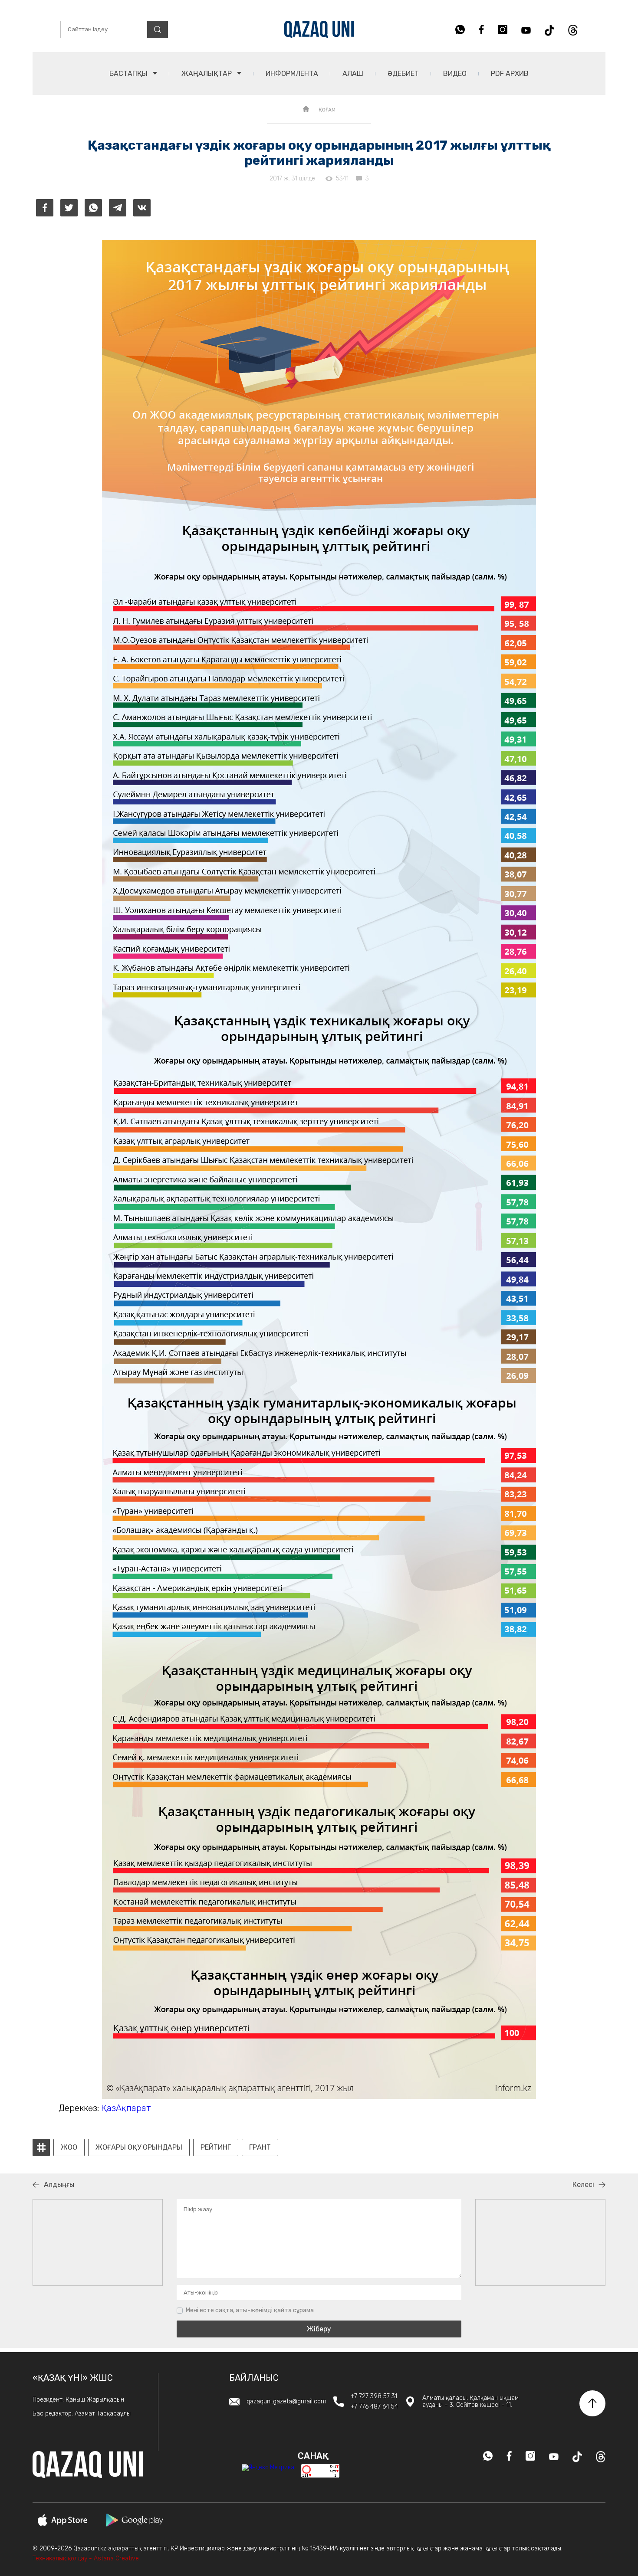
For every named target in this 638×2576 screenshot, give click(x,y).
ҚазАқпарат (126, 2108)
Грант (260, 2147)
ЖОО (69, 2147)
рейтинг (216, 2147)
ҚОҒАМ (327, 110)
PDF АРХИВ (510, 74)
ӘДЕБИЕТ (403, 74)
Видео (455, 74)
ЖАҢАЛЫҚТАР (207, 74)
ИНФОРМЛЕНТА (292, 74)
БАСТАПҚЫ (129, 74)
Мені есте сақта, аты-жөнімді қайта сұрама (250, 2310)
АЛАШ (353, 74)
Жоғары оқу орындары (139, 2147)
